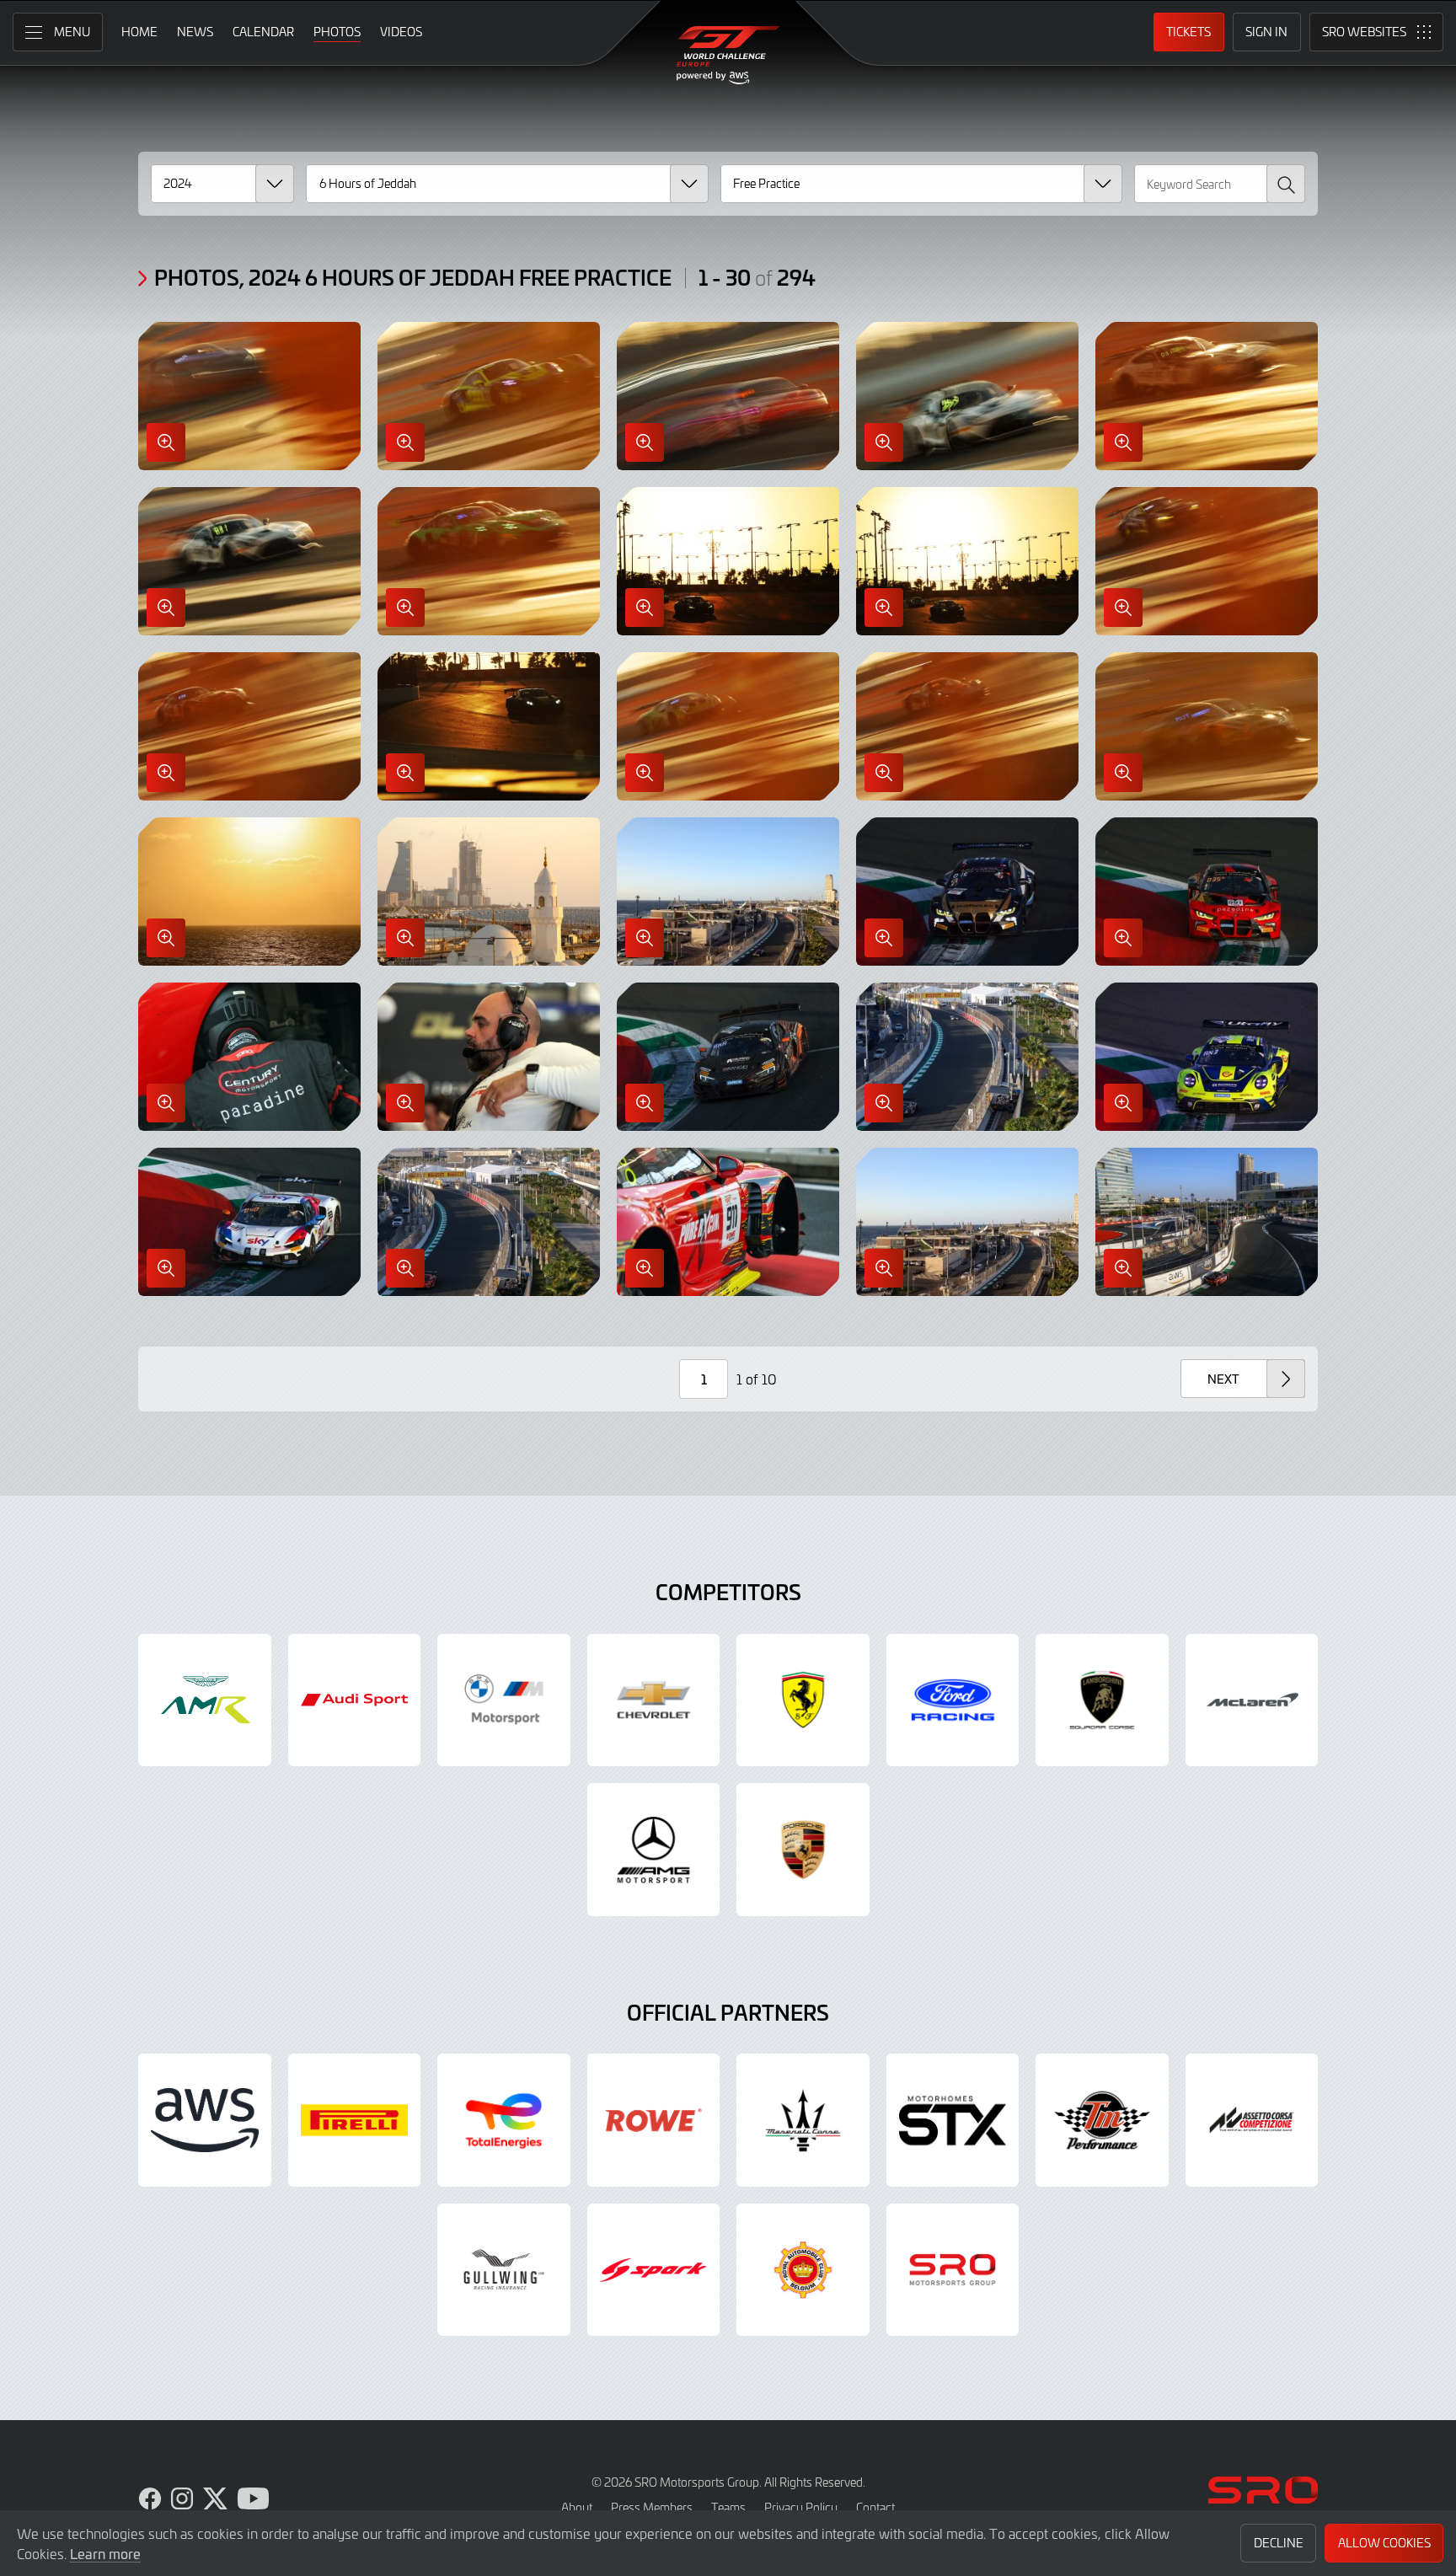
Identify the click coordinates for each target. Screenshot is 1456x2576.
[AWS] (205, 2120)
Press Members (652, 2507)
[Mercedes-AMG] (654, 1850)
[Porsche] (803, 1850)
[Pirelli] (355, 2120)
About (577, 2507)
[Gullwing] (504, 2270)
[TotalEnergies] (504, 2120)
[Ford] (953, 1700)
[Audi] (355, 1700)
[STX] (953, 2120)
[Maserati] (803, 2120)
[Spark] (654, 2270)
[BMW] (504, 1700)
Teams (728, 2507)
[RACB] (803, 2270)
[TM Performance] (1102, 2120)
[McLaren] (1252, 1700)
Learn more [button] (105, 2553)
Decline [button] (1279, 2543)
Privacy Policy (801, 2507)
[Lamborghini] (1102, 1700)
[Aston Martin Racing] (205, 1700)
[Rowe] (654, 2120)
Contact (875, 2507)
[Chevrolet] (654, 1700)
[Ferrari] (803, 1700)
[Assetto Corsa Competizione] (1252, 2120)
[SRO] (953, 2270)
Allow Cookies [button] (1384, 2543)
